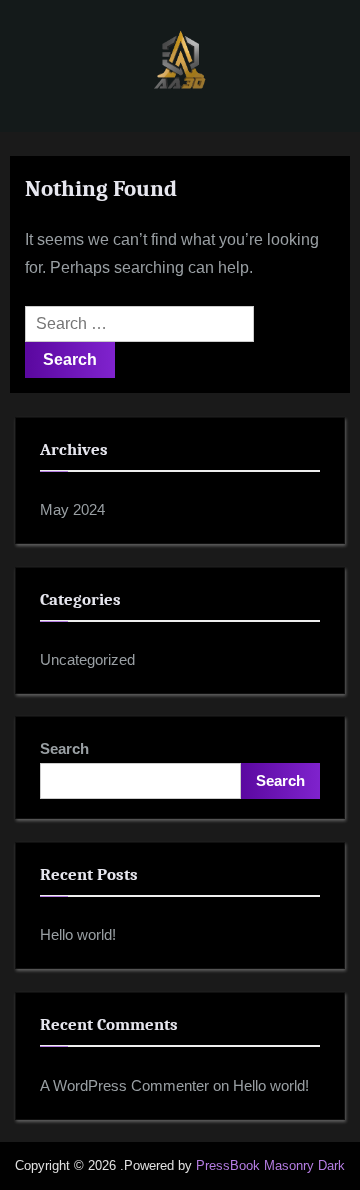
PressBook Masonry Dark (270, 1165)
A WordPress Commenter (124, 1085)
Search (64, 748)
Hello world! (78, 934)
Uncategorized (87, 659)
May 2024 (72, 509)
